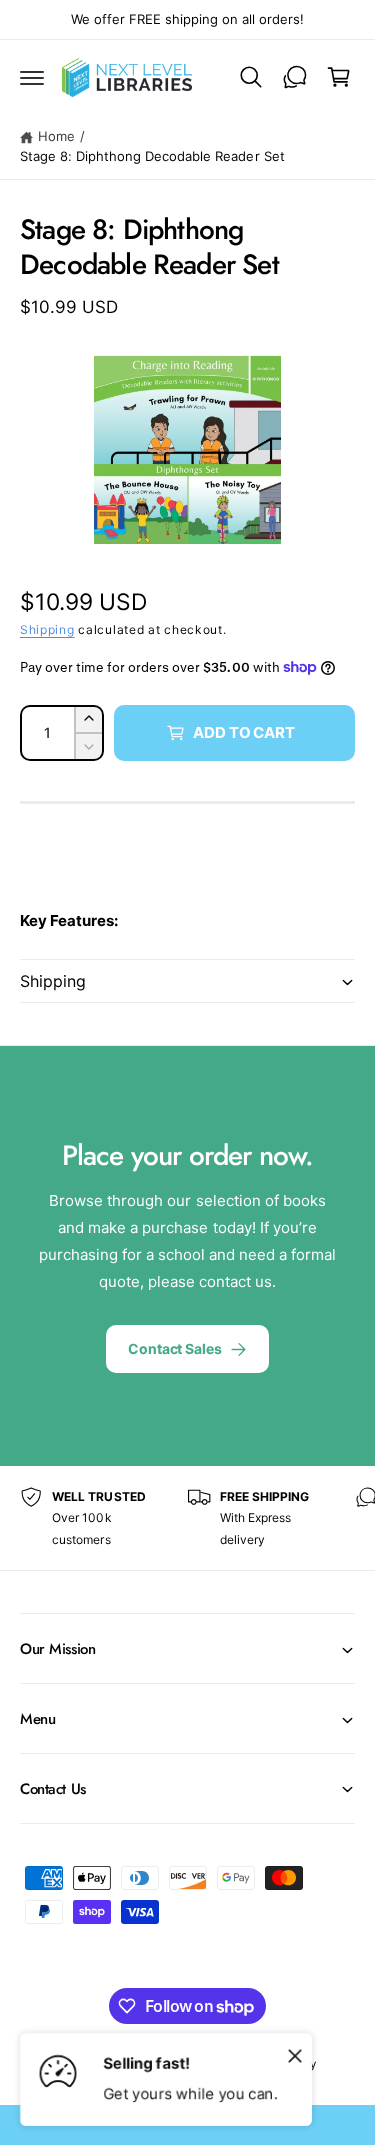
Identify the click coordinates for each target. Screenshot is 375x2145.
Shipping (47, 629)
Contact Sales (174, 1348)
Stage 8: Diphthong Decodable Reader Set (152, 156)
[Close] (295, 2055)
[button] (32, 77)
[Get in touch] (295, 77)
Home (56, 136)
